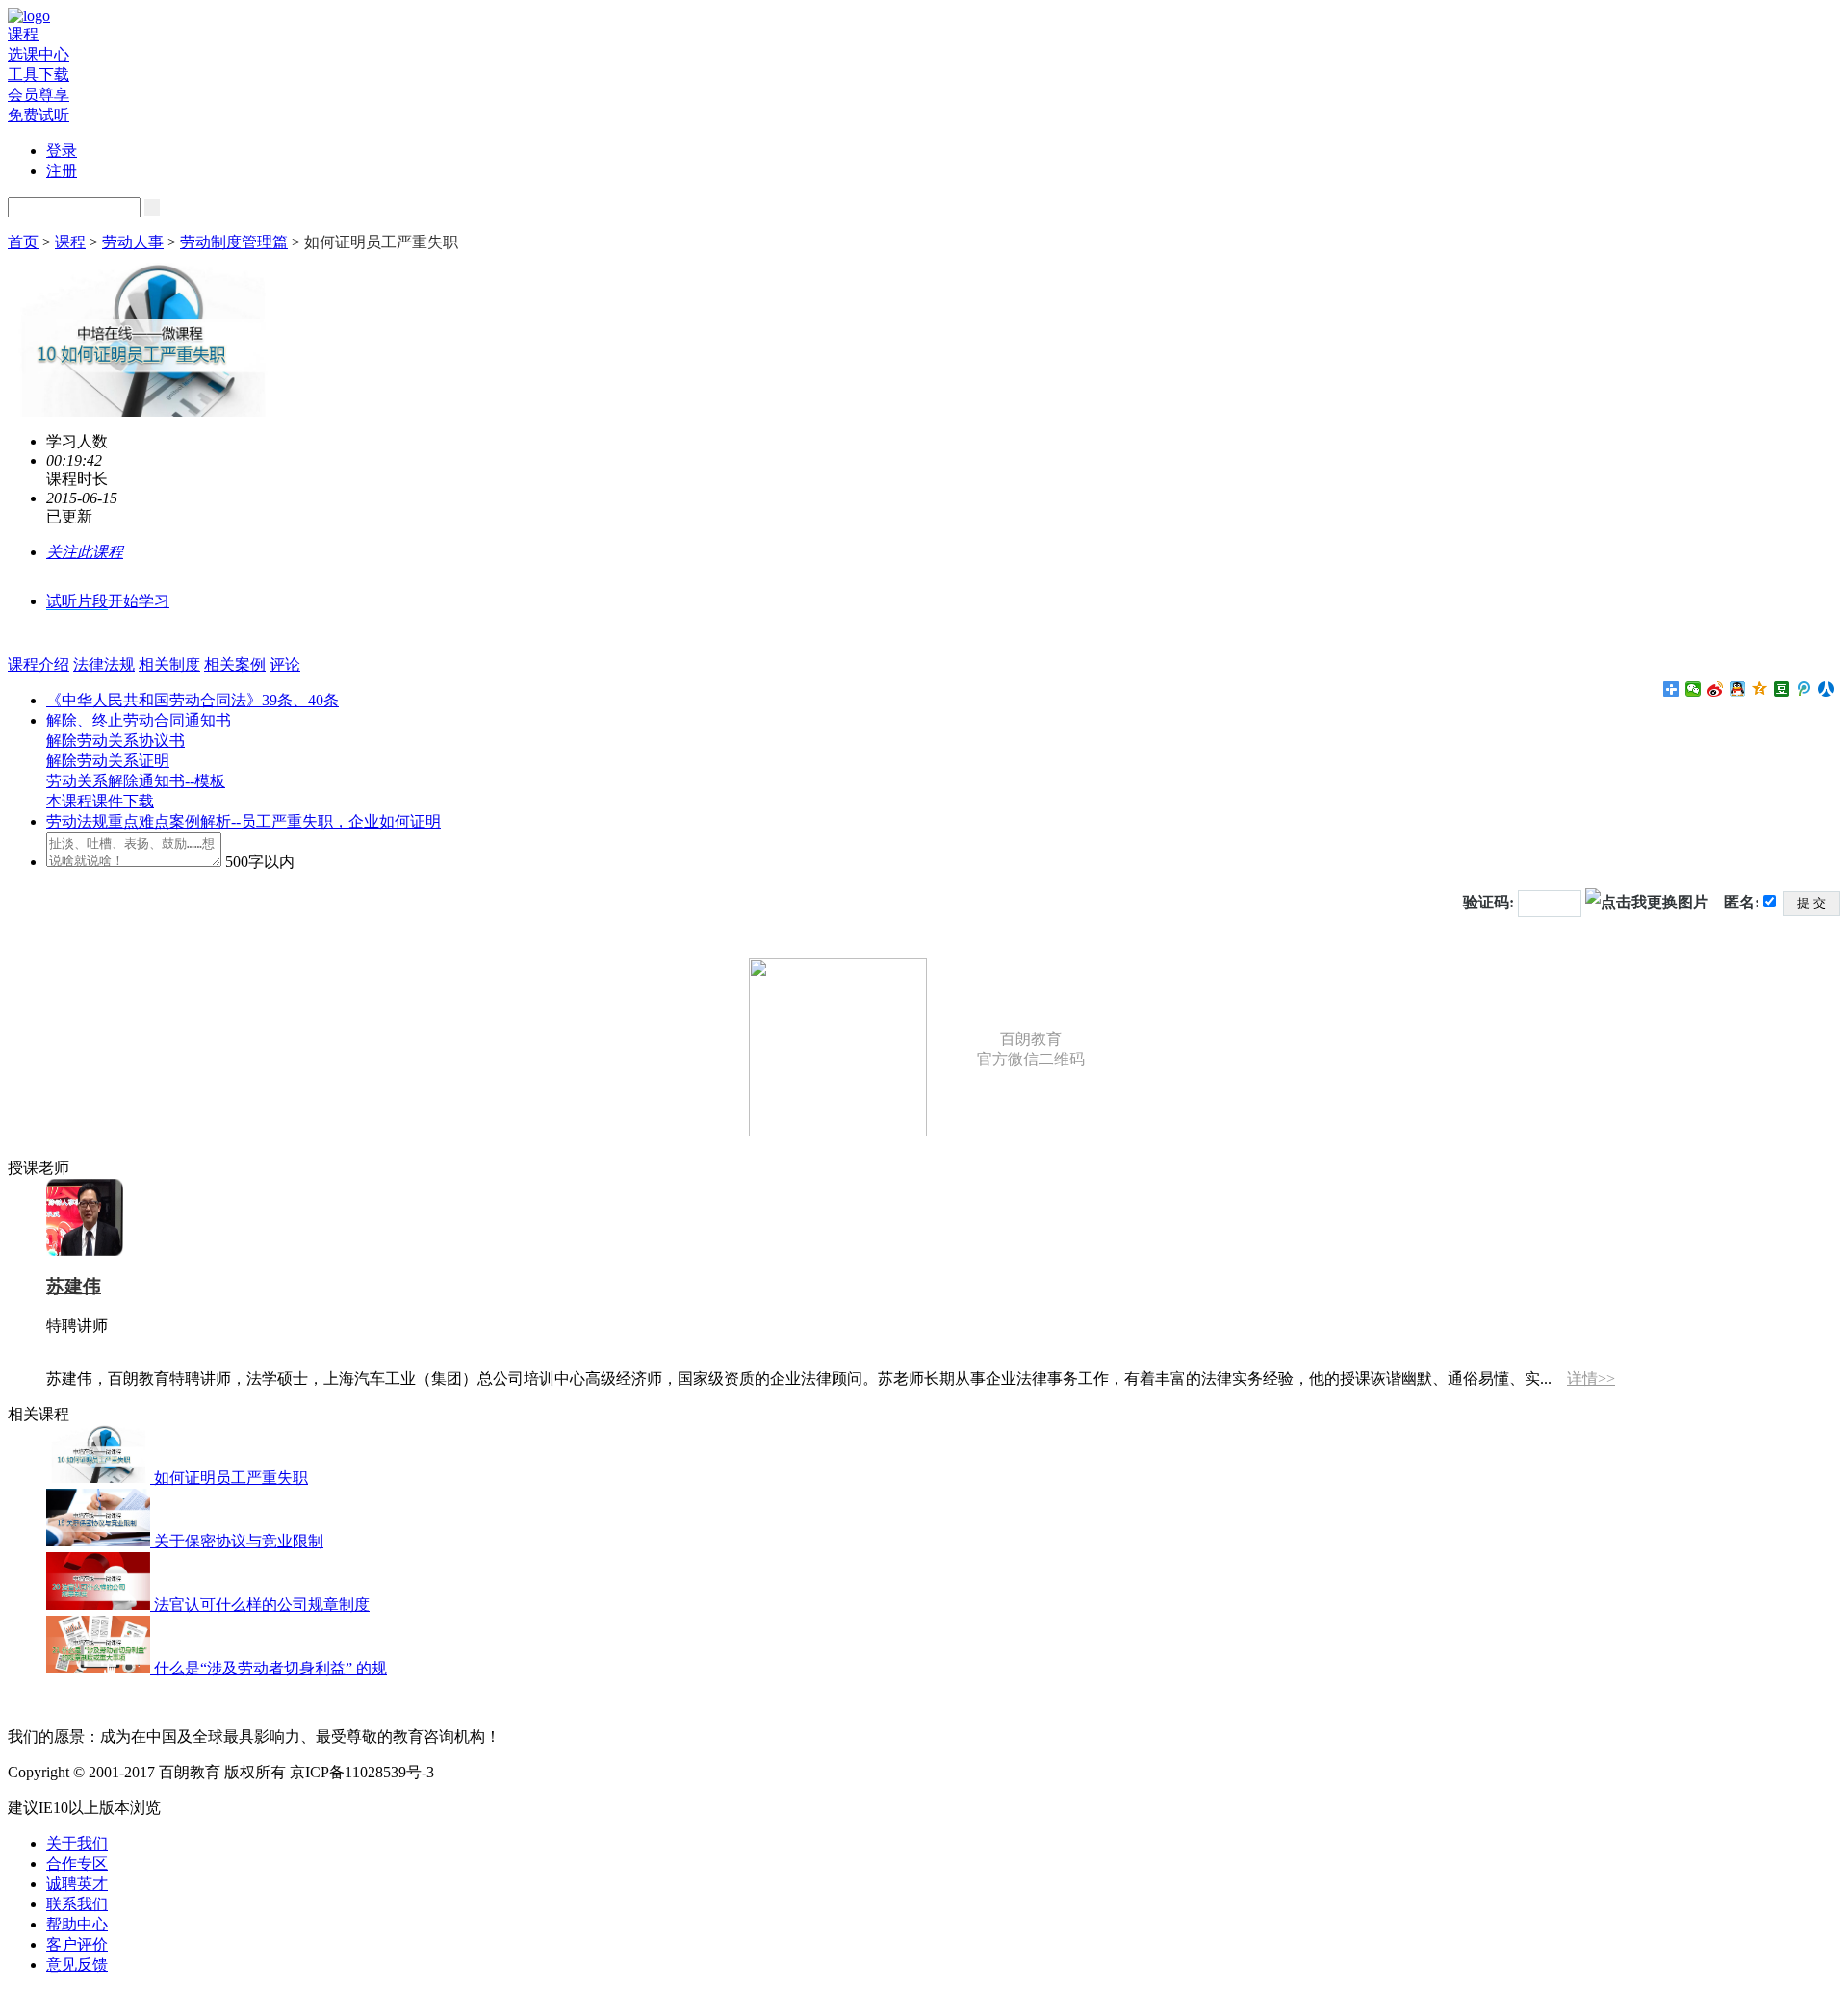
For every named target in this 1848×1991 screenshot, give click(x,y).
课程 (23, 34)
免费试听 (38, 115)
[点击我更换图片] (1647, 903)
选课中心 (38, 54)
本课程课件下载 (100, 801)
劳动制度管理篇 (234, 242)
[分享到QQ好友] (1738, 689)
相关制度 (169, 664)
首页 (23, 242)
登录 (62, 151)
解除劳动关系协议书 (115, 740)
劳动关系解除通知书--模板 (136, 781)
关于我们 (77, 1843)
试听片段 (77, 601)
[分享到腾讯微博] (1804, 689)
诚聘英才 (77, 1884)
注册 (62, 171)
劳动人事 (133, 242)
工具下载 (38, 75)
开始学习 (139, 601)
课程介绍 (38, 664)
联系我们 (77, 1904)
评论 (285, 664)
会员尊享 (38, 95)
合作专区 (77, 1863)
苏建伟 (74, 1286)
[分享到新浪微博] (1716, 689)
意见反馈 (77, 1965)
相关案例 (235, 664)
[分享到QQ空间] (1760, 689)
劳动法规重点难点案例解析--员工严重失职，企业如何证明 (244, 821)
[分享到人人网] (1826, 689)
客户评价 (77, 1944)
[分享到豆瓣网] (1782, 689)
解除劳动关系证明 (108, 761)
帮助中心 (77, 1924)
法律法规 (104, 664)
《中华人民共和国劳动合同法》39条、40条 (192, 700)
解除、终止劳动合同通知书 (139, 720)
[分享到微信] (1694, 689)
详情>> (1591, 1378)
